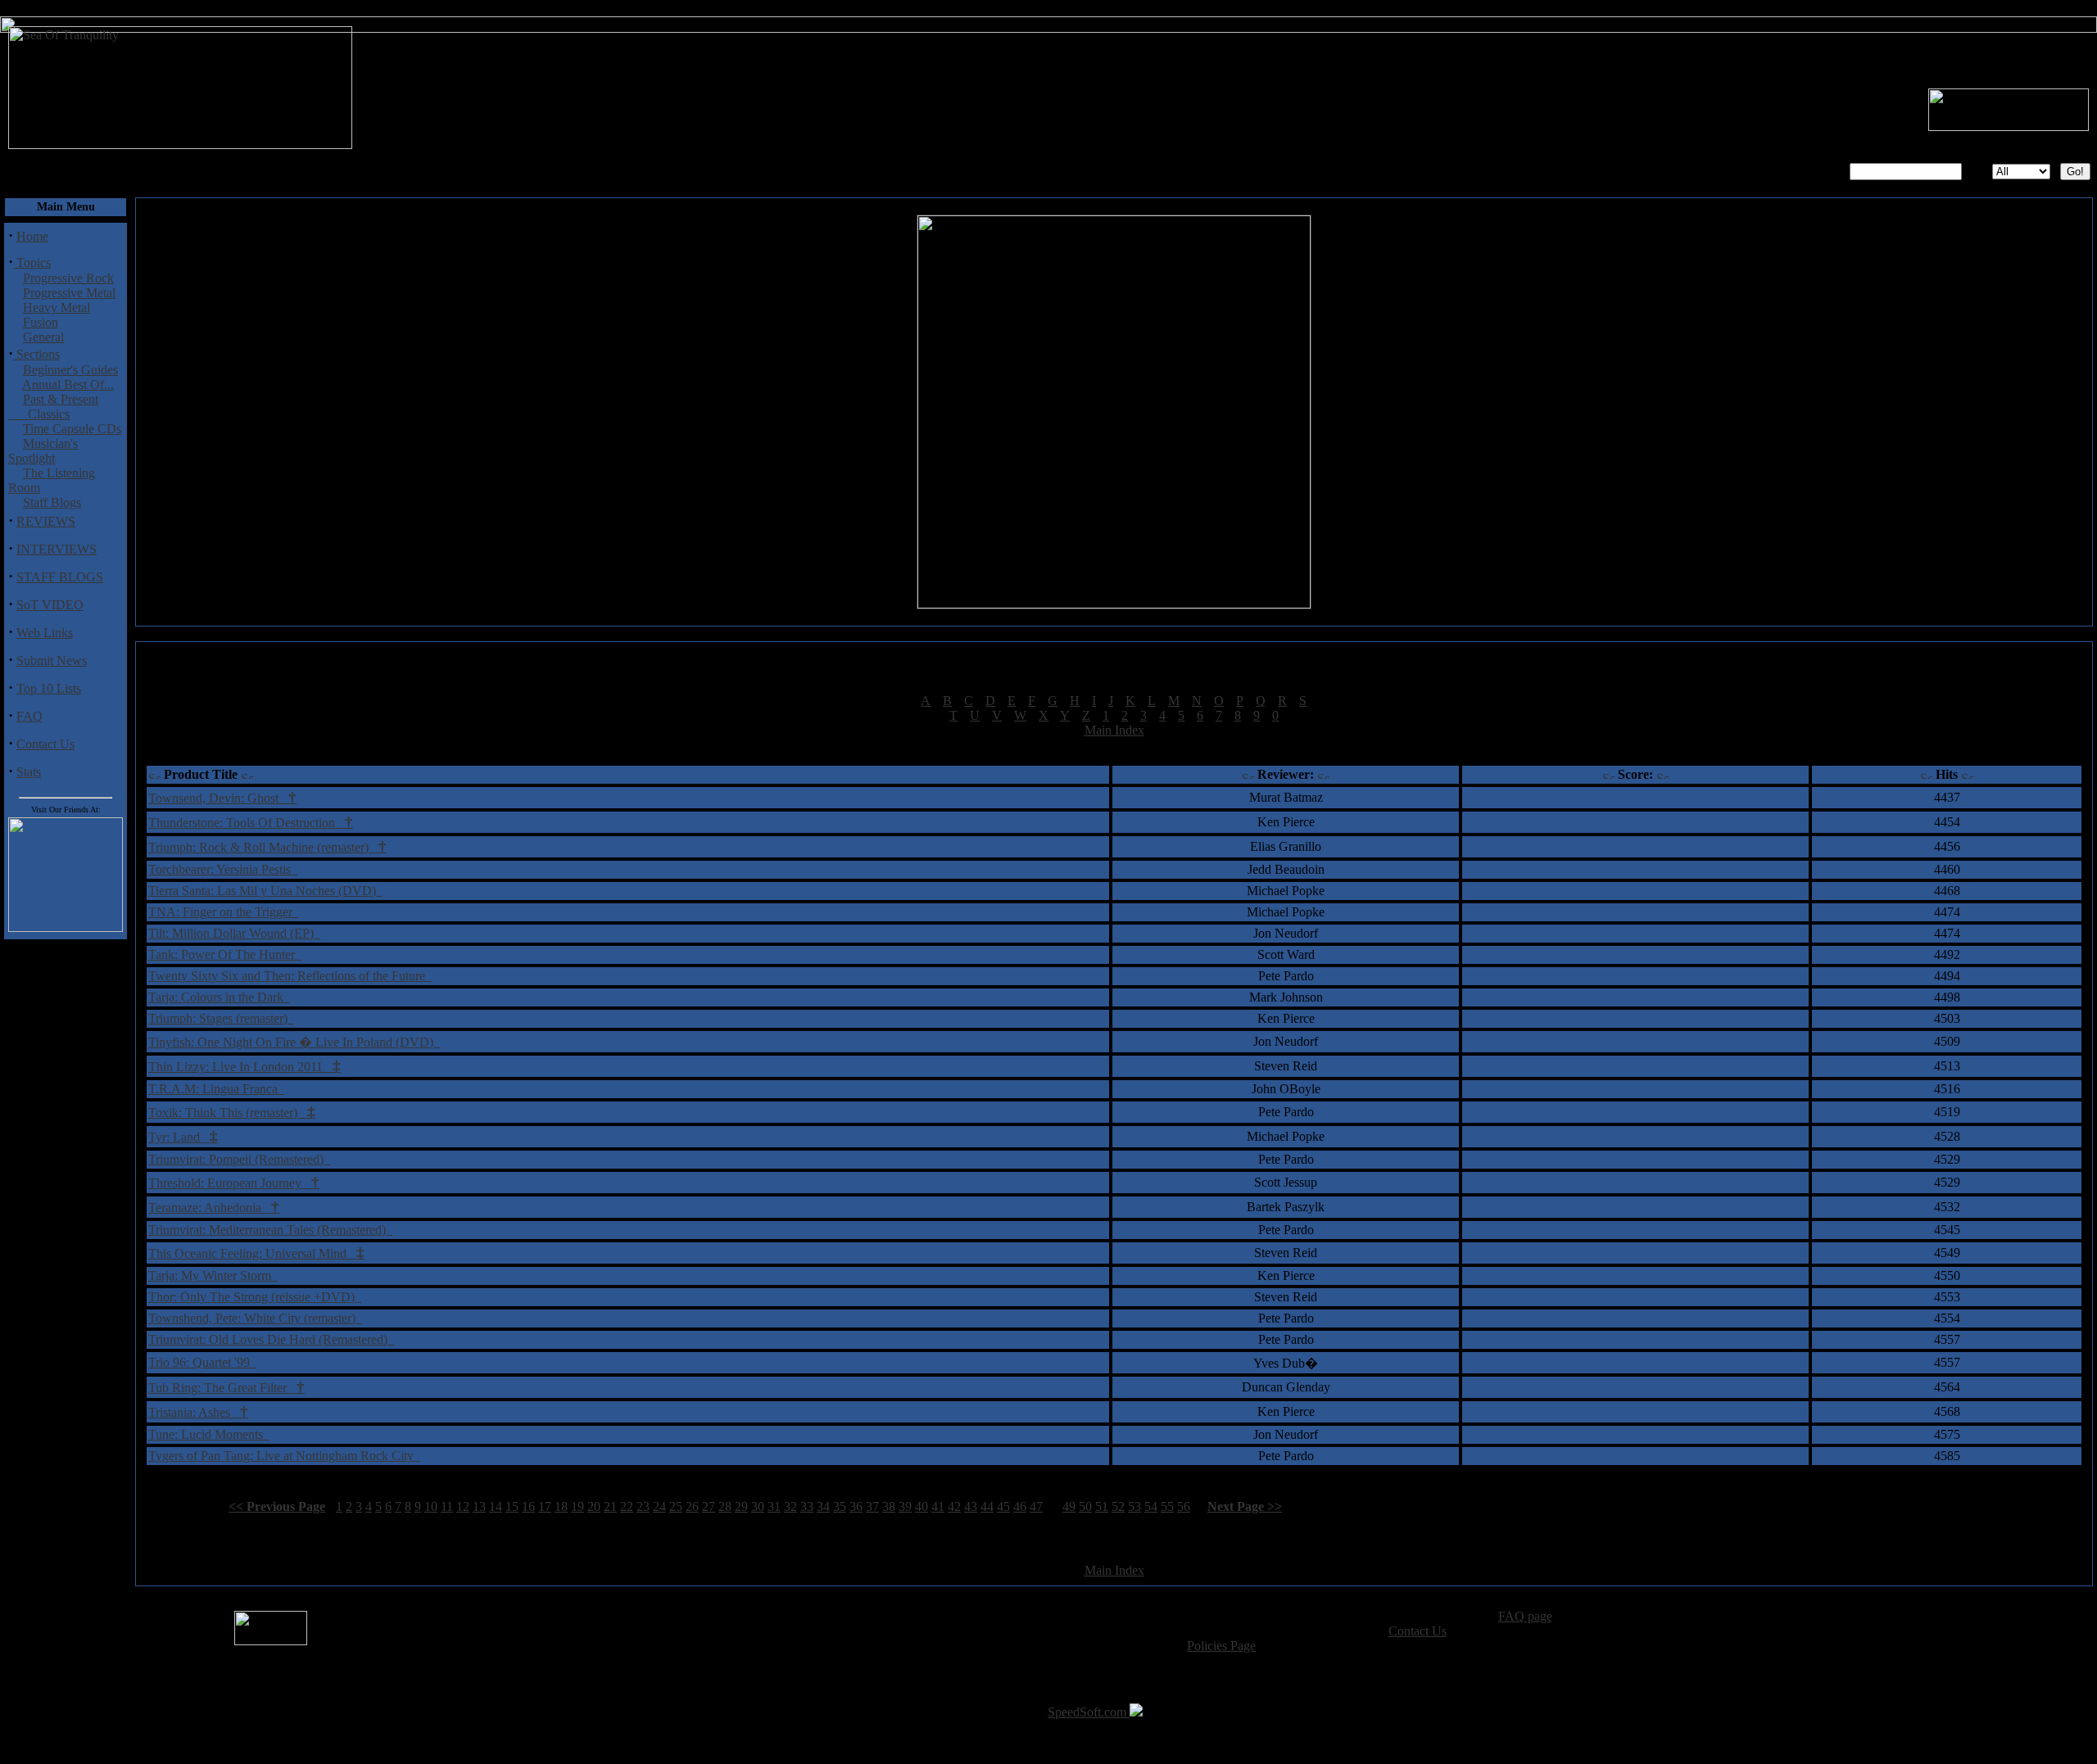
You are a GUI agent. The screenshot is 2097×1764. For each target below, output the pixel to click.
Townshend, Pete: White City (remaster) (255, 1318)
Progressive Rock (68, 278)
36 (856, 1506)
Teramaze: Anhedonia (214, 1208)
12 (463, 1506)
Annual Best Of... (68, 384)
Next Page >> (1245, 1506)
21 (610, 1506)
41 (938, 1506)
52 (1118, 1506)
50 (1085, 1506)
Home (32, 236)
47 (1036, 1506)
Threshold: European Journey (234, 1183)
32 (790, 1506)
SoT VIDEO (50, 605)
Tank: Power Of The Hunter (225, 954)
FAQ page (1525, 1616)
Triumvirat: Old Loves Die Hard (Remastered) (271, 1339)
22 (627, 1506)
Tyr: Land (183, 1137)
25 (676, 1506)
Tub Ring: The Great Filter (226, 1388)
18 (561, 1506)
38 (889, 1506)
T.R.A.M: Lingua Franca (216, 1089)
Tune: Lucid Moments (209, 1434)
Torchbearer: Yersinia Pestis (223, 869)
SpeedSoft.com (1089, 1712)
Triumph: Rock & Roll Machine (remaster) (267, 847)
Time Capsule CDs (72, 429)
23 (643, 1506)
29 (741, 1506)
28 (725, 1506)
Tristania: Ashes (198, 1412)
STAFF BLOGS (60, 577)
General (43, 337)
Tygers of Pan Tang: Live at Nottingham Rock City (284, 1456)
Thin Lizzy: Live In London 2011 (245, 1067)
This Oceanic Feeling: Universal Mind (256, 1253)
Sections (36, 354)
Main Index (1114, 730)
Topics (32, 262)
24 (659, 1506)
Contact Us (45, 744)
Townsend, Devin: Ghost (222, 798)
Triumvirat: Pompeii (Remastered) (239, 1159)
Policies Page (1221, 1646)
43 (971, 1506)
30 (758, 1506)
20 (594, 1506)
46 (1020, 1506)
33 (807, 1506)
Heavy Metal (57, 308)
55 (1167, 1506)
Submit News (52, 660)
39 (905, 1506)
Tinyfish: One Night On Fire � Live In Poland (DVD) (294, 1042)
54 (1151, 1506)
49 (1069, 1506)
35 (840, 1506)
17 (545, 1506)
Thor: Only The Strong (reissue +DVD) (255, 1297)
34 (823, 1506)
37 (872, 1506)
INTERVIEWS (57, 549)
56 (1184, 1506)
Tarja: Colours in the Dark (219, 997)
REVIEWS (46, 521)
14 (496, 1506)
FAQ (29, 716)
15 (512, 1506)
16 (528, 1506)
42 (954, 1506)
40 (922, 1506)
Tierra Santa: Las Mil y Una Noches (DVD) (265, 891)
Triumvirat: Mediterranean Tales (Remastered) (270, 1230)
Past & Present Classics (53, 407)
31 (774, 1506)
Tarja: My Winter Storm (213, 1276)
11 (447, 1506)
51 (1102, 1506)
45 (1003, 1506)
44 (987, 1506)
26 (692, 1506)
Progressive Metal (69, 293)
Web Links (45, 633)
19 (577, 1506)
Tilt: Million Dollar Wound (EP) (234, 933)
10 (431, 1506)
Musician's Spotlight (43, 451)
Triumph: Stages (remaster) (221, 1018)
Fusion (41, 322)
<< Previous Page (277, 1506)
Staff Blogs (52, 502)
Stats (29, 772)
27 (709, 1506)
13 (479, 1506)
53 (1135, 1506)
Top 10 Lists (49, 688)
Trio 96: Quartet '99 (202, 1362)
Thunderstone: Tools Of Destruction (251, 823)
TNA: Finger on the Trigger (224, 912)
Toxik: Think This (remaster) (232, 1113)
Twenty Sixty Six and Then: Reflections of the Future (290, 976)
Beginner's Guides (70, 370)
